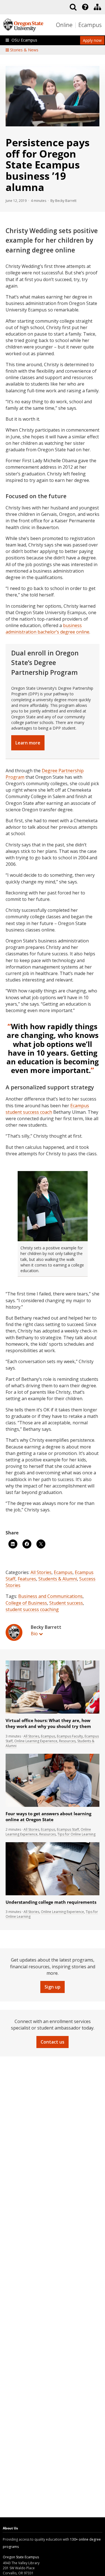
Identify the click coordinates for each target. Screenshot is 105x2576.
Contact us (53, 2042)
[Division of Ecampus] (97, 7)
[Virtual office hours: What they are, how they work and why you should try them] (53, 1712)
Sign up (53, 1987)
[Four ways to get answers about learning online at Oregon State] (53, 1806)
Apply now (92, 40)
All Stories (41, 1572)
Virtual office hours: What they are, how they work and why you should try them (48, 1723)
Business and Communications (50, 1596)
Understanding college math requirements (51, 1902)
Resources (67, 1741)
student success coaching (32, 1609)
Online (64, 25)
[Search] (73, 7)
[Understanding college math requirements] (53, 1894)
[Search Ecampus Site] (73, 7)
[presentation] (85, 7)
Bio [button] (34, 1634)
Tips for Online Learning (76, 1834)
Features (27, 1579)
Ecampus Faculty (70, 1736)
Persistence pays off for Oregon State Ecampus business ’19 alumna (48, 165)
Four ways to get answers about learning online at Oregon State (48, 1817)
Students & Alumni (58, 1579)
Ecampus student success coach (47, 1109)
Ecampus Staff (68, 1829)
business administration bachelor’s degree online (47, 629)
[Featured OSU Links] (85, 7)
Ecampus (90, 25)
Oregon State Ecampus (21, 2557)
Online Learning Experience (36, 1741)
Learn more (28, 743)
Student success (66, 1603)
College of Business (26, 1603)
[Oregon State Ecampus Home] (76, 25)
